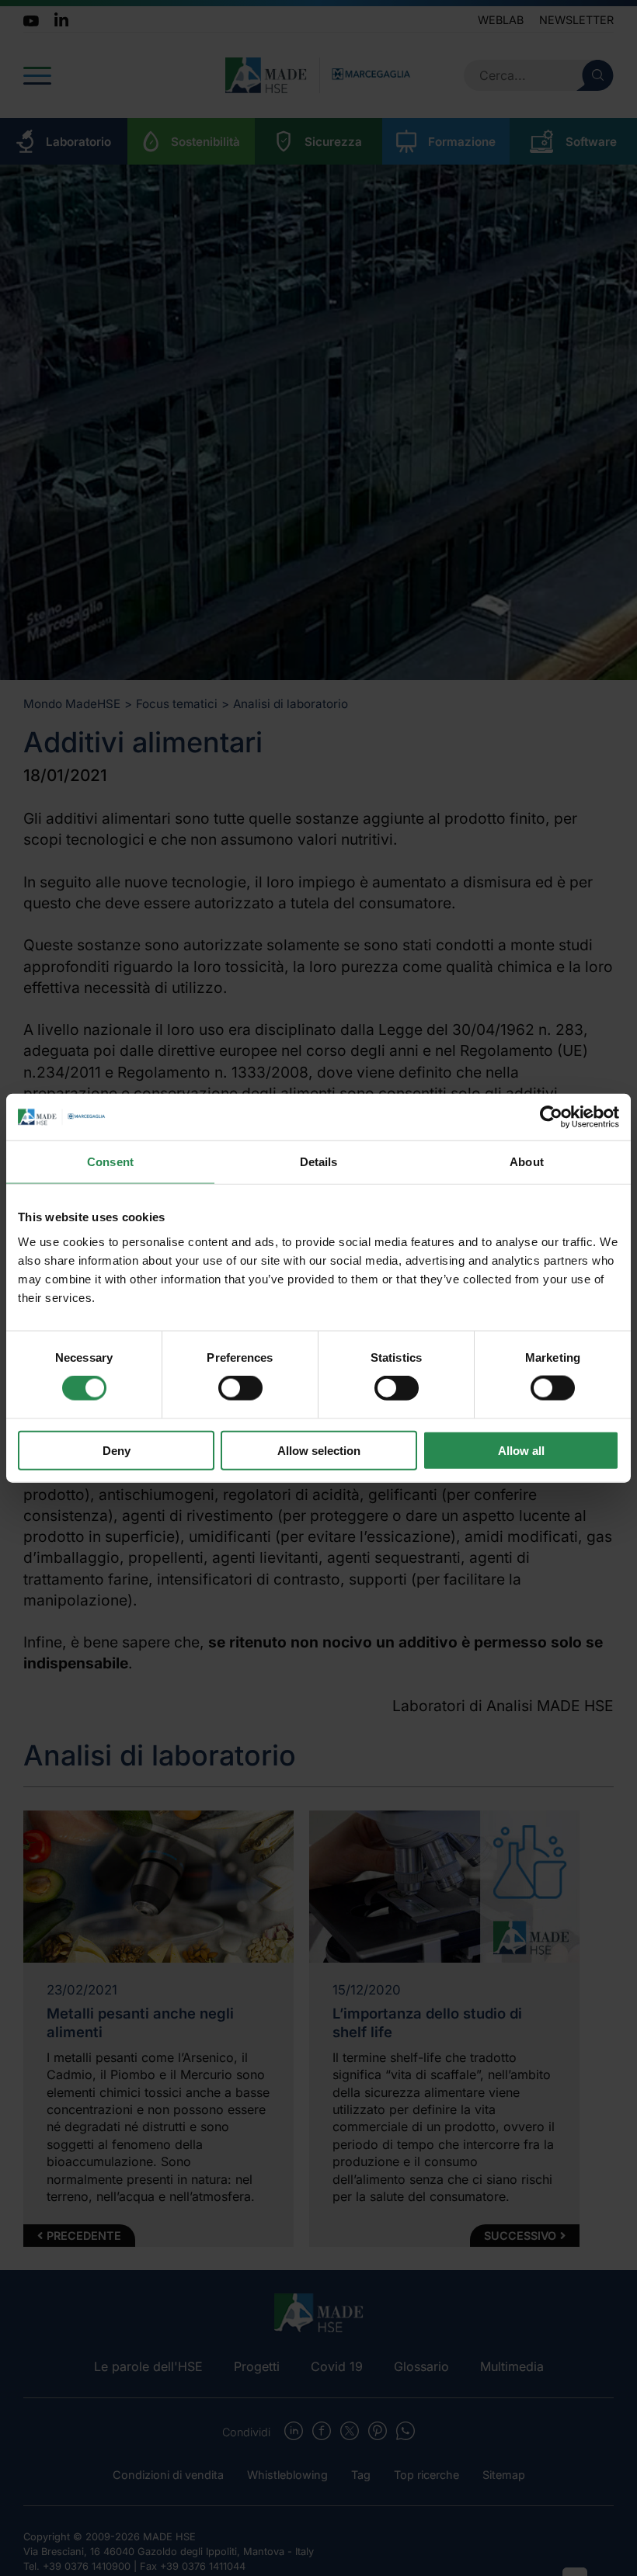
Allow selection (319, 1450)
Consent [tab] (110, 1162)
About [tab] (527, 1162)
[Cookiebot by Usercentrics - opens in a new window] (551, 1117)
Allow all (521, 1450)
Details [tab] (319, 1162)
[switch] (240, 1388)
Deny (117, 1450)
